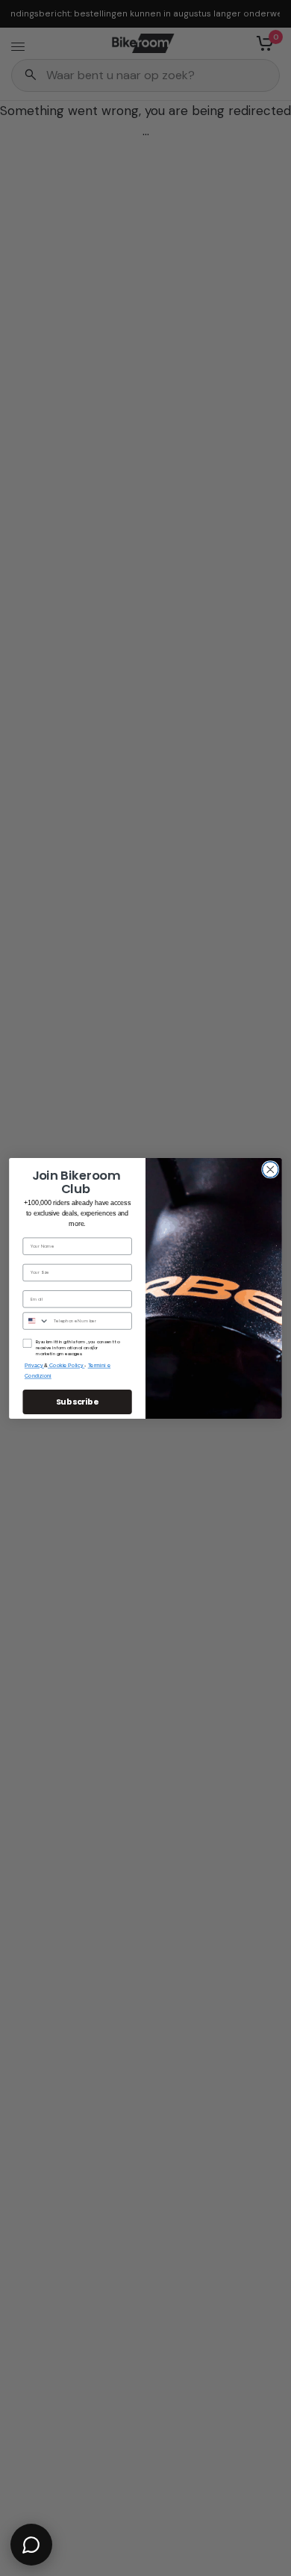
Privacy (34, 1365)
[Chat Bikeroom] (31, 2545)
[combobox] (36, 1321)
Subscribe (78, 1401)
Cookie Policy (67, 1365)
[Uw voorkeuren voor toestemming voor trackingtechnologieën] (277, 1932)
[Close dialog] (270, 1169)
